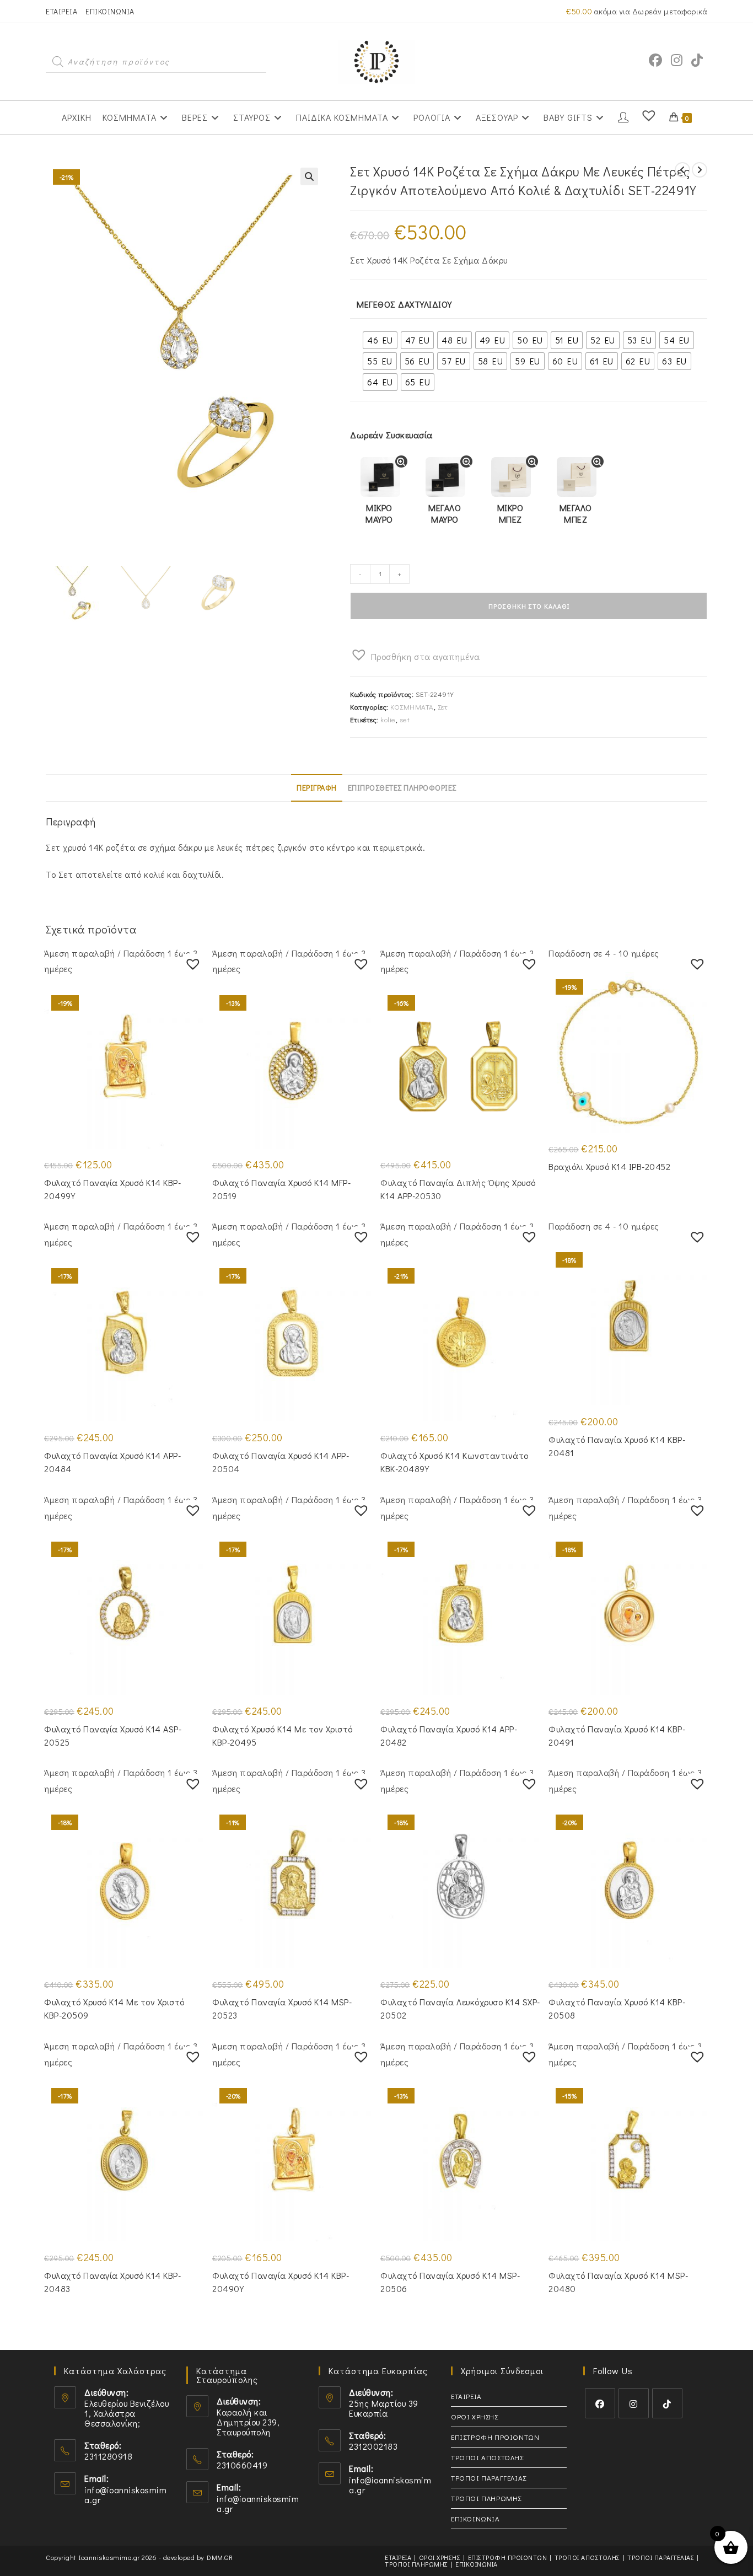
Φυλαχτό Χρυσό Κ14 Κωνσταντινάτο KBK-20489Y (455, 1462)
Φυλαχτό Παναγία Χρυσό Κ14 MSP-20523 (282, 2008)
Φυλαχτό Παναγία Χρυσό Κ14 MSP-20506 (450, 2282)
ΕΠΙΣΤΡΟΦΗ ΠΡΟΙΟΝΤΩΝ (495, 2437)
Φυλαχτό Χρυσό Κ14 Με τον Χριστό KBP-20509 (114, 2008)
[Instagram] (634, 2403)
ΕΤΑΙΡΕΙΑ (61, 11)
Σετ (443, 707)
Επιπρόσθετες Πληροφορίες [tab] (402, 788)
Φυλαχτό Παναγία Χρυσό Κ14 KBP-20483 (112, 2282)
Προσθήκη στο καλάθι (529, 606)
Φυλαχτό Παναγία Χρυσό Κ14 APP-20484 (112, 1462)
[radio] (380, 340)
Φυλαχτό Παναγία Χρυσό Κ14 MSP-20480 (618, 2282)
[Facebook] (600, 2403)
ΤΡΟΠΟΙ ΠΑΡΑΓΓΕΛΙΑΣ (489, 2478)
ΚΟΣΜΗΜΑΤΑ (412, 707)
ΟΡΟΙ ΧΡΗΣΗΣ (475, 2416)
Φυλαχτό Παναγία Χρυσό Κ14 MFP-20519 (281, 1189)
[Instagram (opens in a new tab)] (677, 60)
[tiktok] (667, 2403)
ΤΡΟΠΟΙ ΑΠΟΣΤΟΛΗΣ (487, 2457)
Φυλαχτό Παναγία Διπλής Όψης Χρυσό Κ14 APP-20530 (458, 1189)
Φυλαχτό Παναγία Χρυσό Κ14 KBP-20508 (617, 2008)
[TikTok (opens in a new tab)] (697, 60)
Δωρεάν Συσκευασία (391, 435)
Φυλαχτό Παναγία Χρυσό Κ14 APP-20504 (281, 1462)
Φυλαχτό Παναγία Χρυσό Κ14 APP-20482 (449, 1735)
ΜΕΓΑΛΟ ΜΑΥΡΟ (445, 513)
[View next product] (700, 170)
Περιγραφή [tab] (317, 788)
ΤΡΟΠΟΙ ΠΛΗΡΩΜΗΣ (486, 2498)
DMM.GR (220, 2557)
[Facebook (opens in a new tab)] (655, 60)
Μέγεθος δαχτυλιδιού (404, 304)
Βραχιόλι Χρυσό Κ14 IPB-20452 (609, 1166)
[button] (309, 176)
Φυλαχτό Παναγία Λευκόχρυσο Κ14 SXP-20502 (460, 2008)
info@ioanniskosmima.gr (125, 2495)
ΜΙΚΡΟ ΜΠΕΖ (510, 513)
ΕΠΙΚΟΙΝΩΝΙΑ (110, 11)
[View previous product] (682, 170)
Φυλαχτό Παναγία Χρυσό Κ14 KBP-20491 (617, 1735)
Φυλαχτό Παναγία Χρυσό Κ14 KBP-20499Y (112, 1189)
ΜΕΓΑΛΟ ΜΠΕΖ (576, 513)
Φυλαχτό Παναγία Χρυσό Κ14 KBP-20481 (617, 1446)
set (405, 719)
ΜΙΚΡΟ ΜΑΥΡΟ (379, 513)
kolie (388, 719)
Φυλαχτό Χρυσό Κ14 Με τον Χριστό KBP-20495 (283, 1735)
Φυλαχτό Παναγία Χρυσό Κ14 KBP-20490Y (281, 2282)
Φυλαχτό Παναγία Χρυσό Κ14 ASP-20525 (113, 1735)
